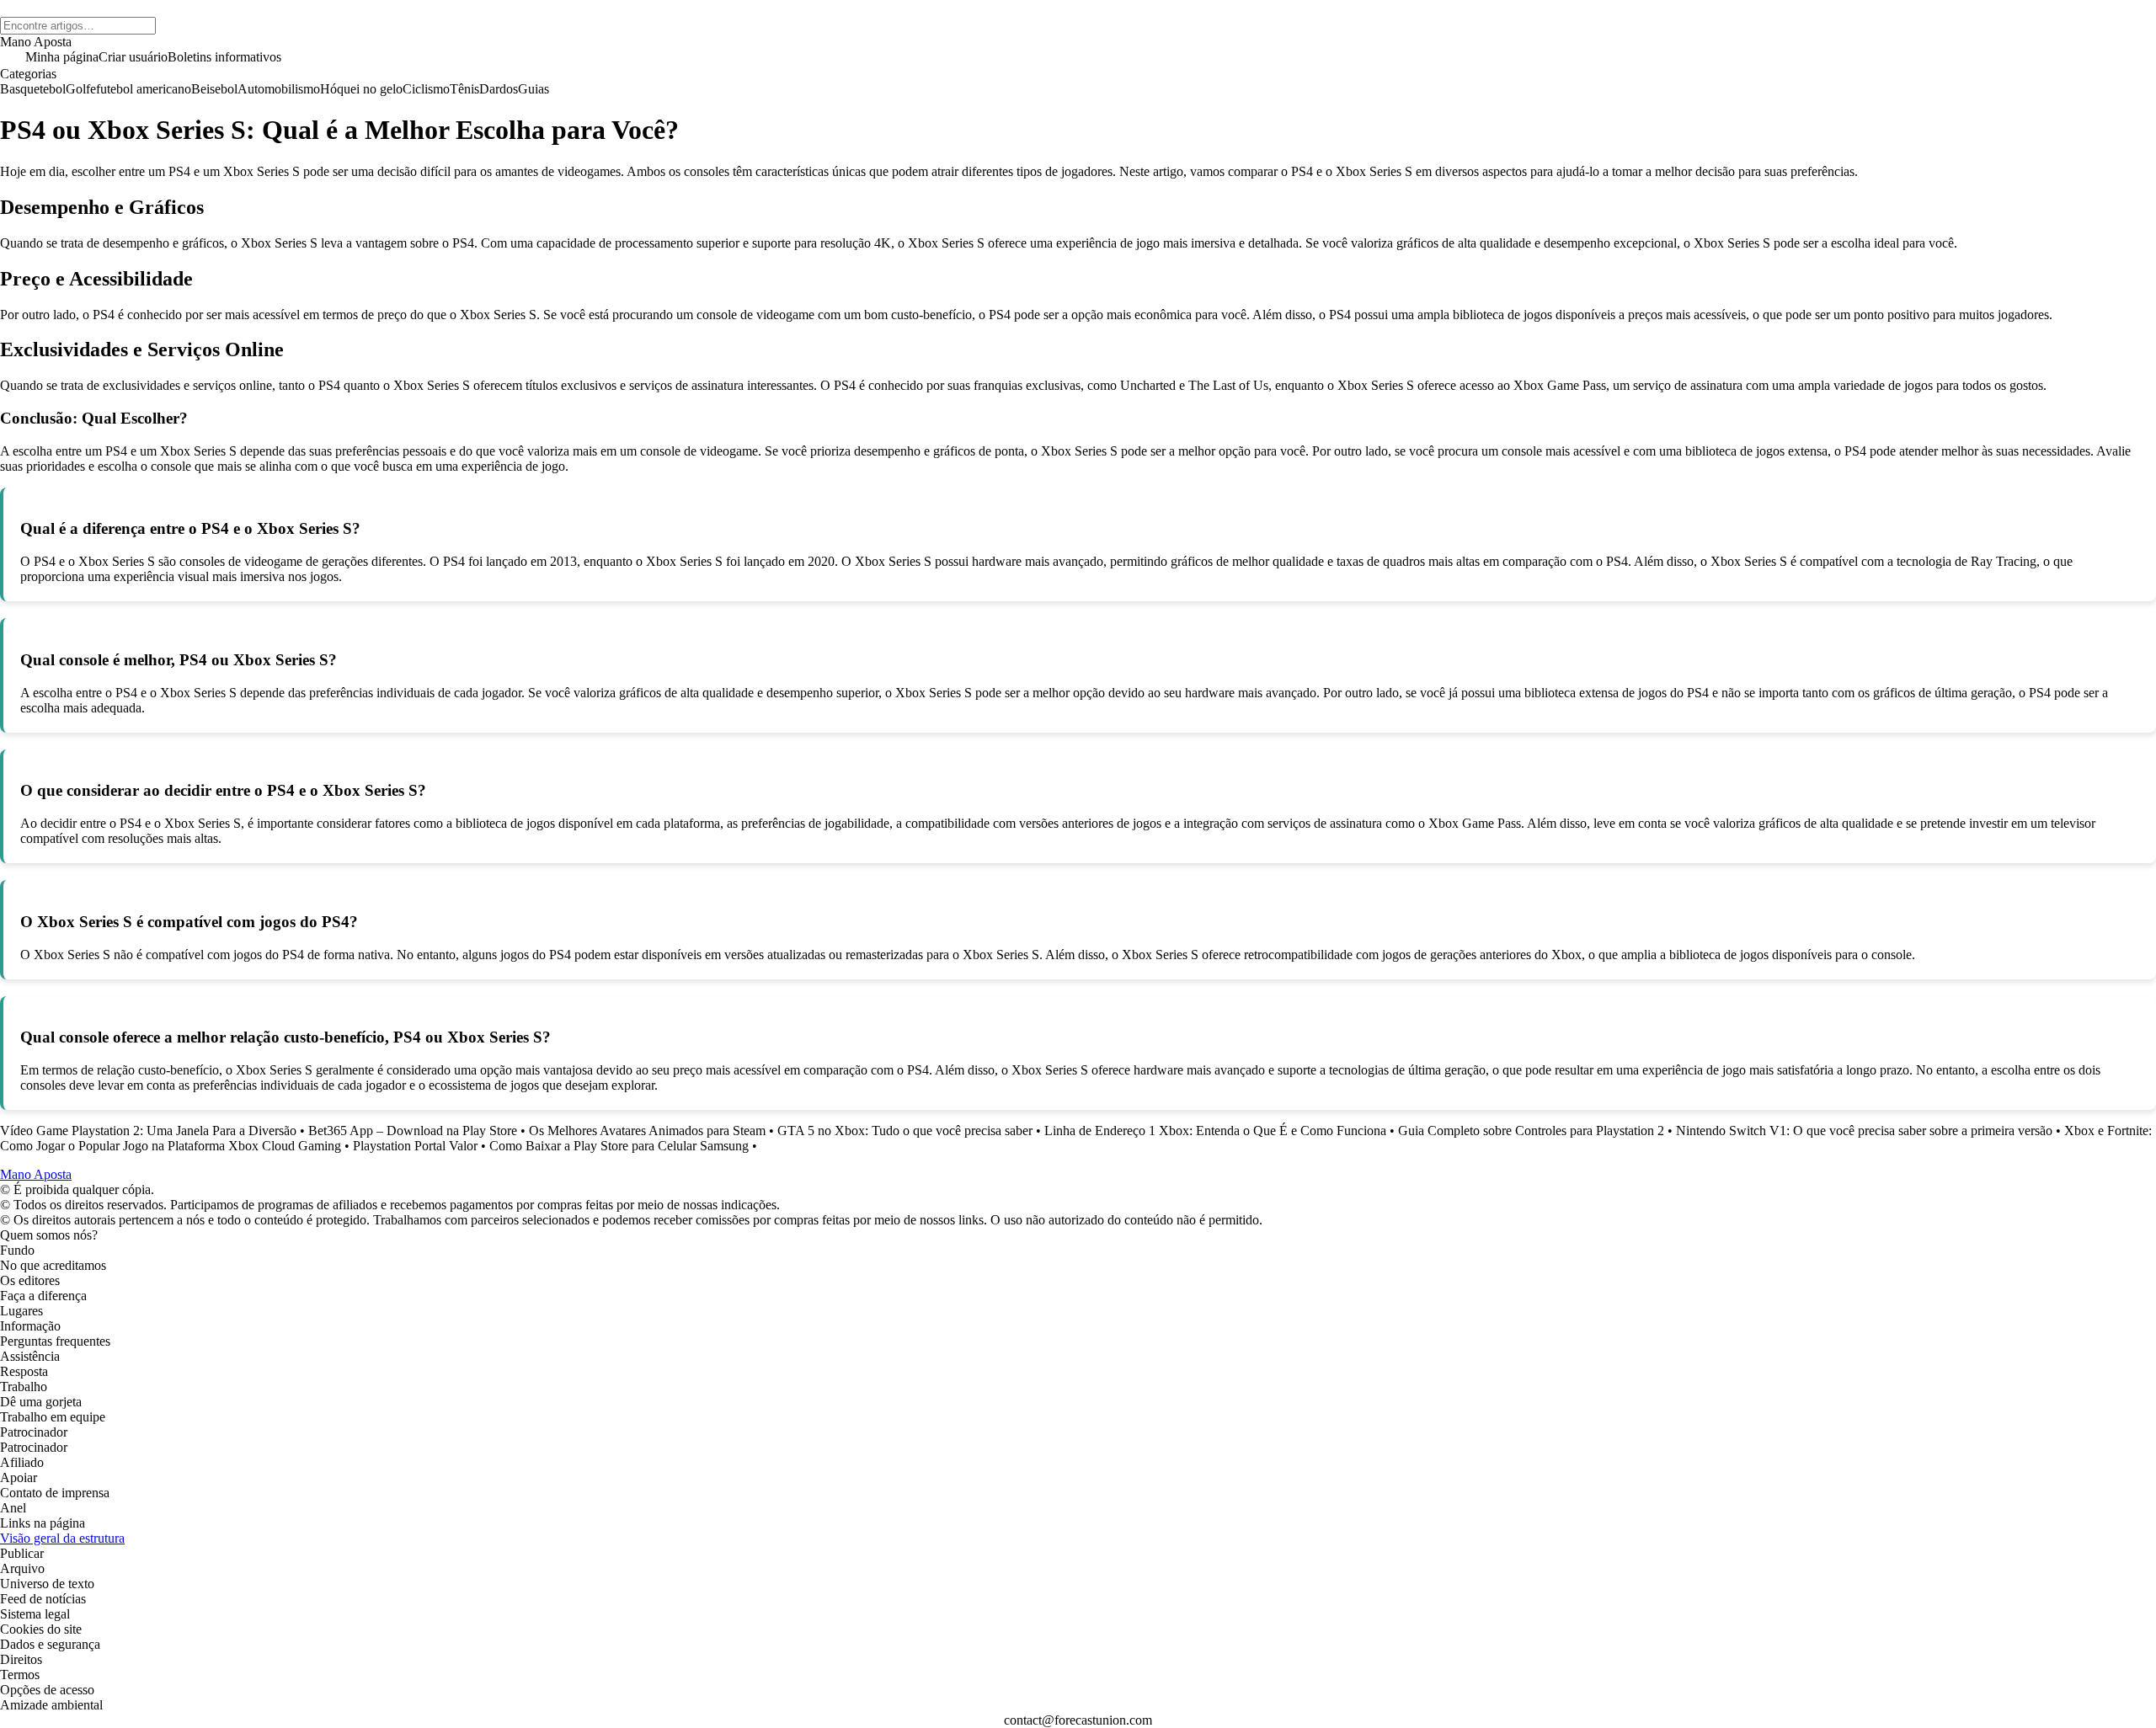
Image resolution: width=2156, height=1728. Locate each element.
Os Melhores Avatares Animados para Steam (647, 1131)
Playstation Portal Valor (415, 1146)
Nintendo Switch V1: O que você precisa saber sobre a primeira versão (1864, 1131)
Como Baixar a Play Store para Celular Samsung (619, 1146)
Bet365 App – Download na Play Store (413, 1131)
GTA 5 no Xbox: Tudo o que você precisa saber (905, 1131)
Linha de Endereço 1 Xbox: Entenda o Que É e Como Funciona (1215, 1131)
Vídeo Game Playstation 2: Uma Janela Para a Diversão (148, 1131)
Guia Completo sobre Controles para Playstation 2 (1533, 1131)
